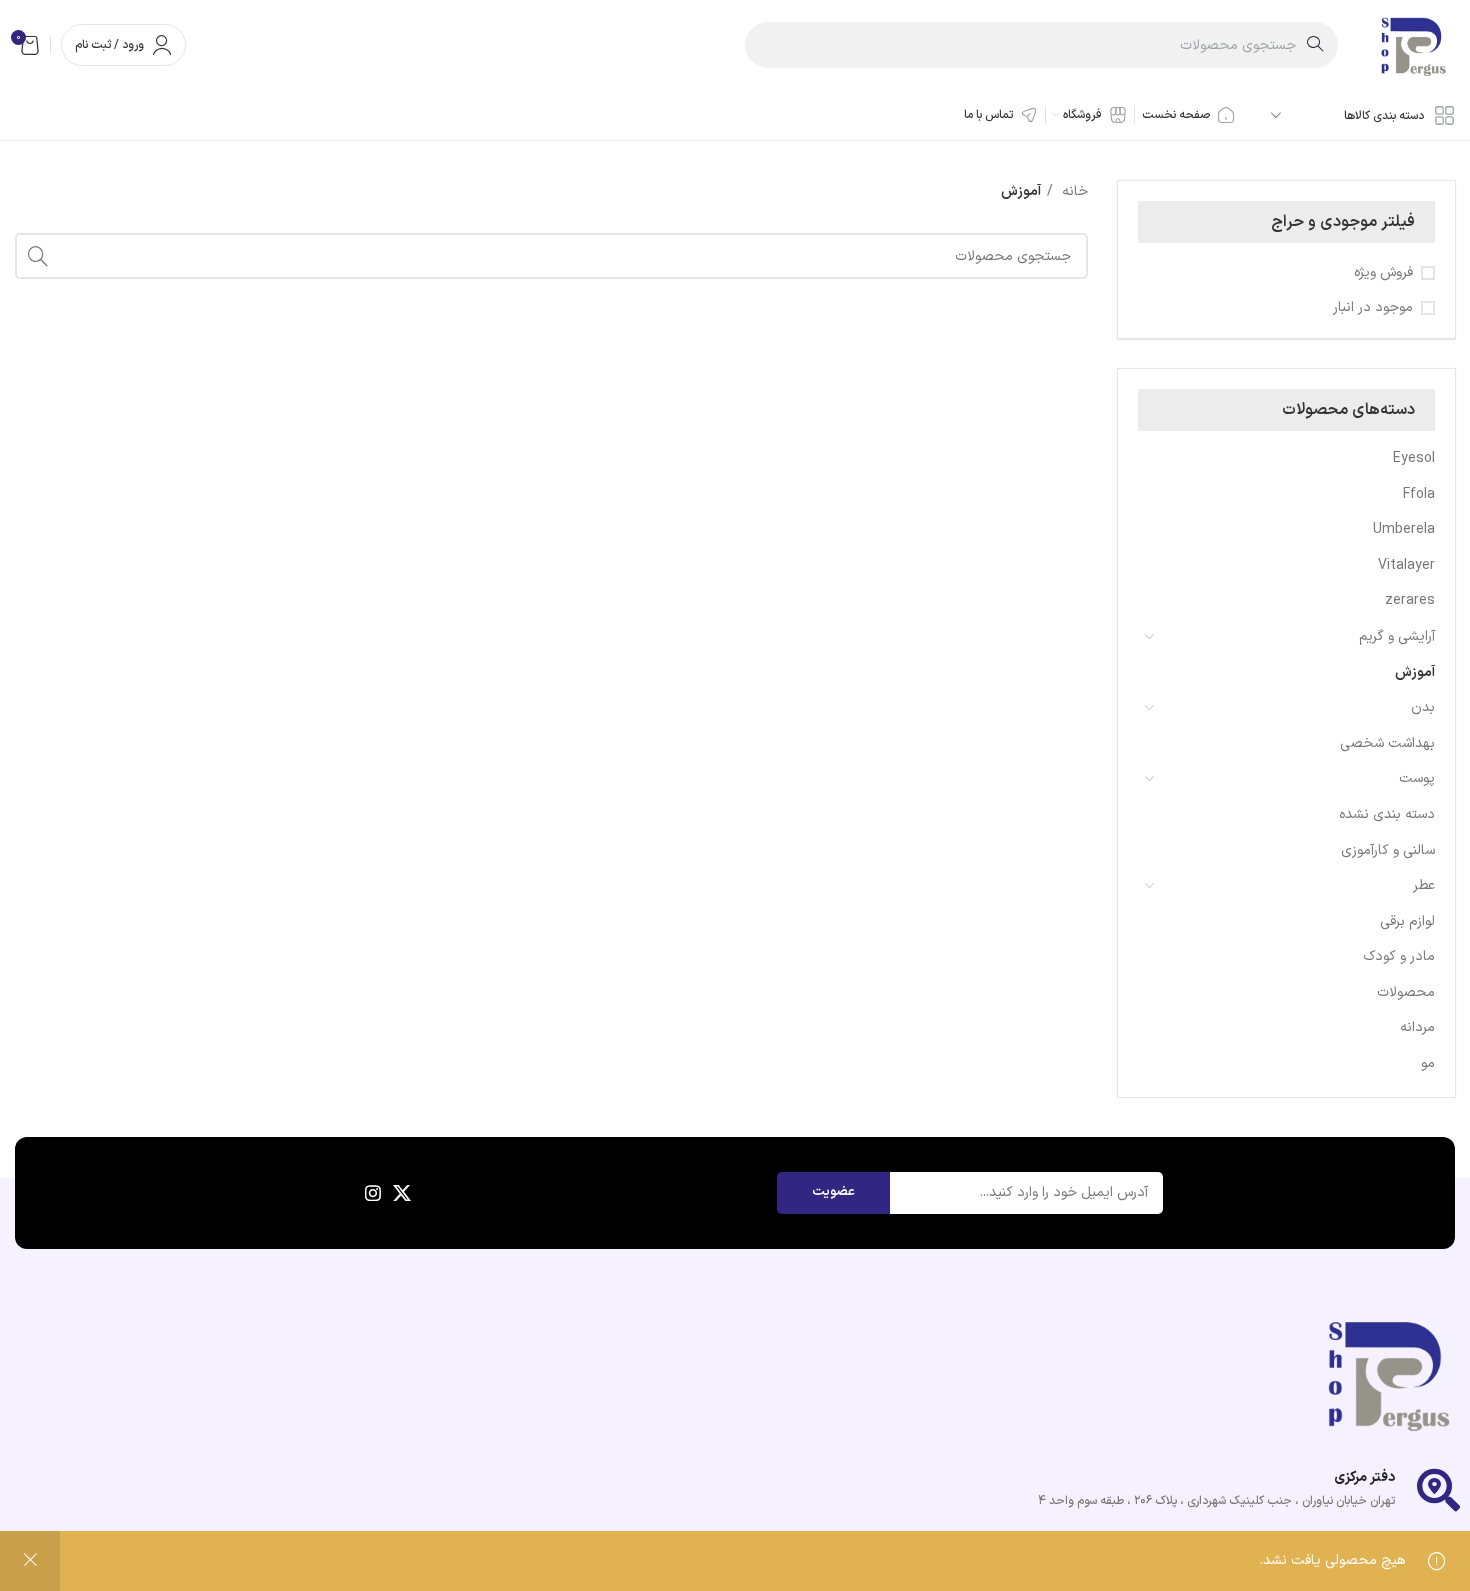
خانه (1073, 191)
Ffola (1419, 494)
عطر (1424, 885)
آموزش (1415, 672)
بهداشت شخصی (1387, 743)
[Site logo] (1411, 44)
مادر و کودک (1399, 956)
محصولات (1406, 992)
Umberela (1404, 529)
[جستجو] (38, 256)
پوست (1417, 778)
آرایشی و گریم (1397, 636)
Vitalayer (1406, 565)
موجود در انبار (1373, 308)
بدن (1423, 707)
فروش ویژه (1383, 273)
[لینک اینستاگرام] (373, 1193)
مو (1428, 1063)
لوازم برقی (1407, 921)
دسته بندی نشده (1387, 814)
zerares (1410, 600)
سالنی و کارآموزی (1388, 850)
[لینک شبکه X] (402, 1193)
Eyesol (1414, 458)
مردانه (1417, 1027)
